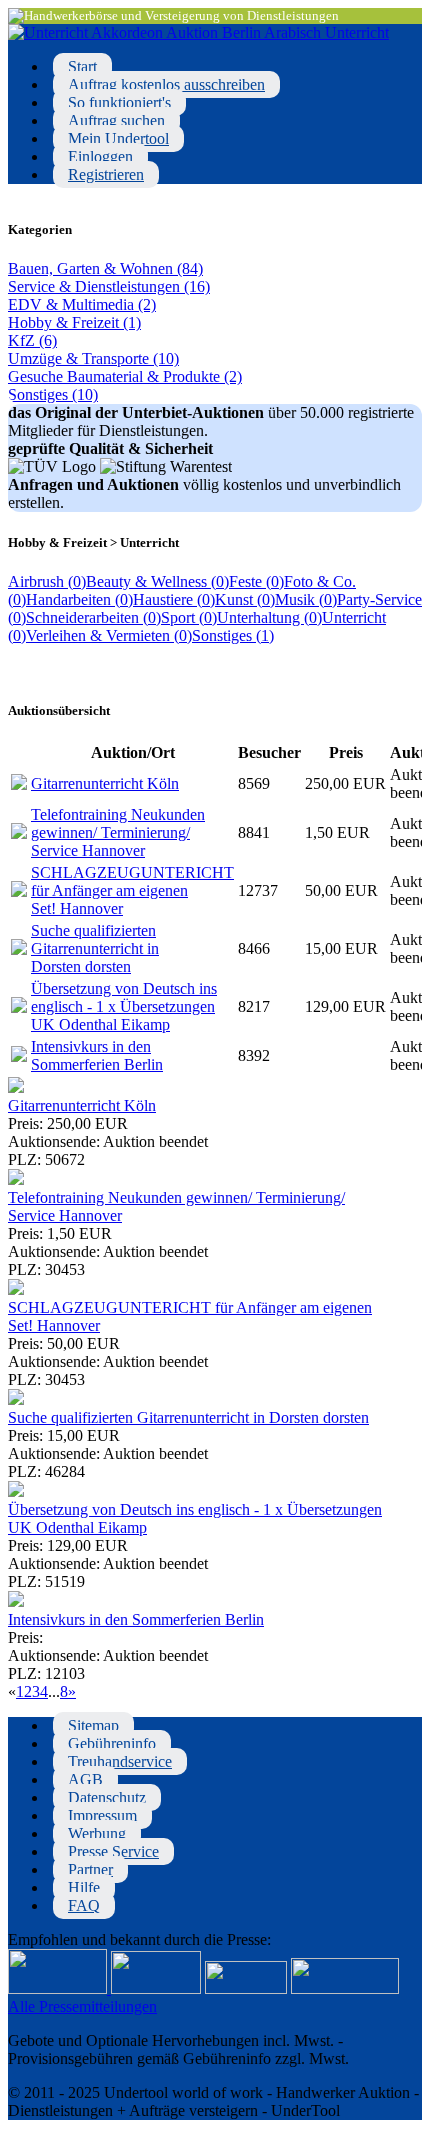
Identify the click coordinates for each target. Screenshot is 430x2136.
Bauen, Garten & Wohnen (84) (105, 268)
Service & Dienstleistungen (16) (109, 286)
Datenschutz (107, 1797)
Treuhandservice (120, 1761)
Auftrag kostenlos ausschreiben (166, 84)
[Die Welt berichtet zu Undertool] (345, 1988)
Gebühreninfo (112, 1743)
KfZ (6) (32, 340)
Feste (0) (256, 581)
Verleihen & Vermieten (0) (109, 635)
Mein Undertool (118, 138)
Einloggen (100, 156)
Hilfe (84, 1887)
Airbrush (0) (47, 581)
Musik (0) (306, 599)
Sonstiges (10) (53, 394)
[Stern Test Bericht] (59, 1988)
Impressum (102, 1815)
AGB (85, 1779)
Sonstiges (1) (233, 635)
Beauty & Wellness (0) (157, 581)
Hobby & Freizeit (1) (74, 322)
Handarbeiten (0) (79, 599)
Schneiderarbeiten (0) (93, 617)
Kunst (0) (245, 599)
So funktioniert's (119, 102)
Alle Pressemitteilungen (82, 2006)
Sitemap (93, 1725)
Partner (90, 1869)
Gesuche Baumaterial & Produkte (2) (125, 376)
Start (82, 66)
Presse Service (113, 1851)
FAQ (84, 1905)
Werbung (97, 1833)
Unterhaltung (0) (269, 617)
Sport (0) (189, 617)
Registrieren (106, 174)
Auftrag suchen (116, 120)
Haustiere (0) (174, 599)
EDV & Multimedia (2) (82, 304)
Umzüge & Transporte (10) (93, 358)
